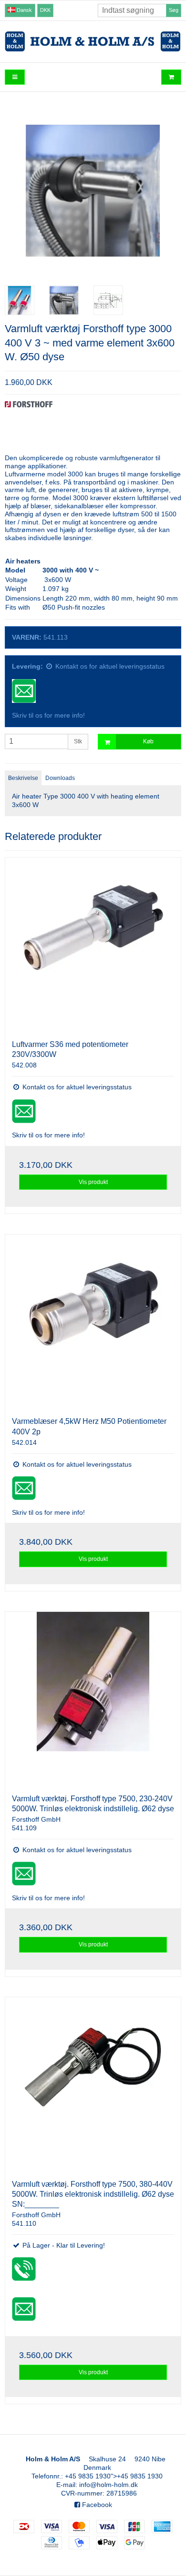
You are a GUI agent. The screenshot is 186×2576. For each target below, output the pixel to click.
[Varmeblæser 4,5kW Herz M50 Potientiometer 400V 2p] (93, 1322)
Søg (174, 10)
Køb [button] (148, 741)
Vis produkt (93, 1182)
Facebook (96, 2505)
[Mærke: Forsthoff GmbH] (29, 425)
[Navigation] (15, 77)
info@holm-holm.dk (108, 2485)
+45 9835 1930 (88, 2476)
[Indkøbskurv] (171, 77)
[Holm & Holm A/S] (93, 41)
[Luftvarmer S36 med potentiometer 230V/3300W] (93, 945)
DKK (45, 10)
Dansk (24, 10)
